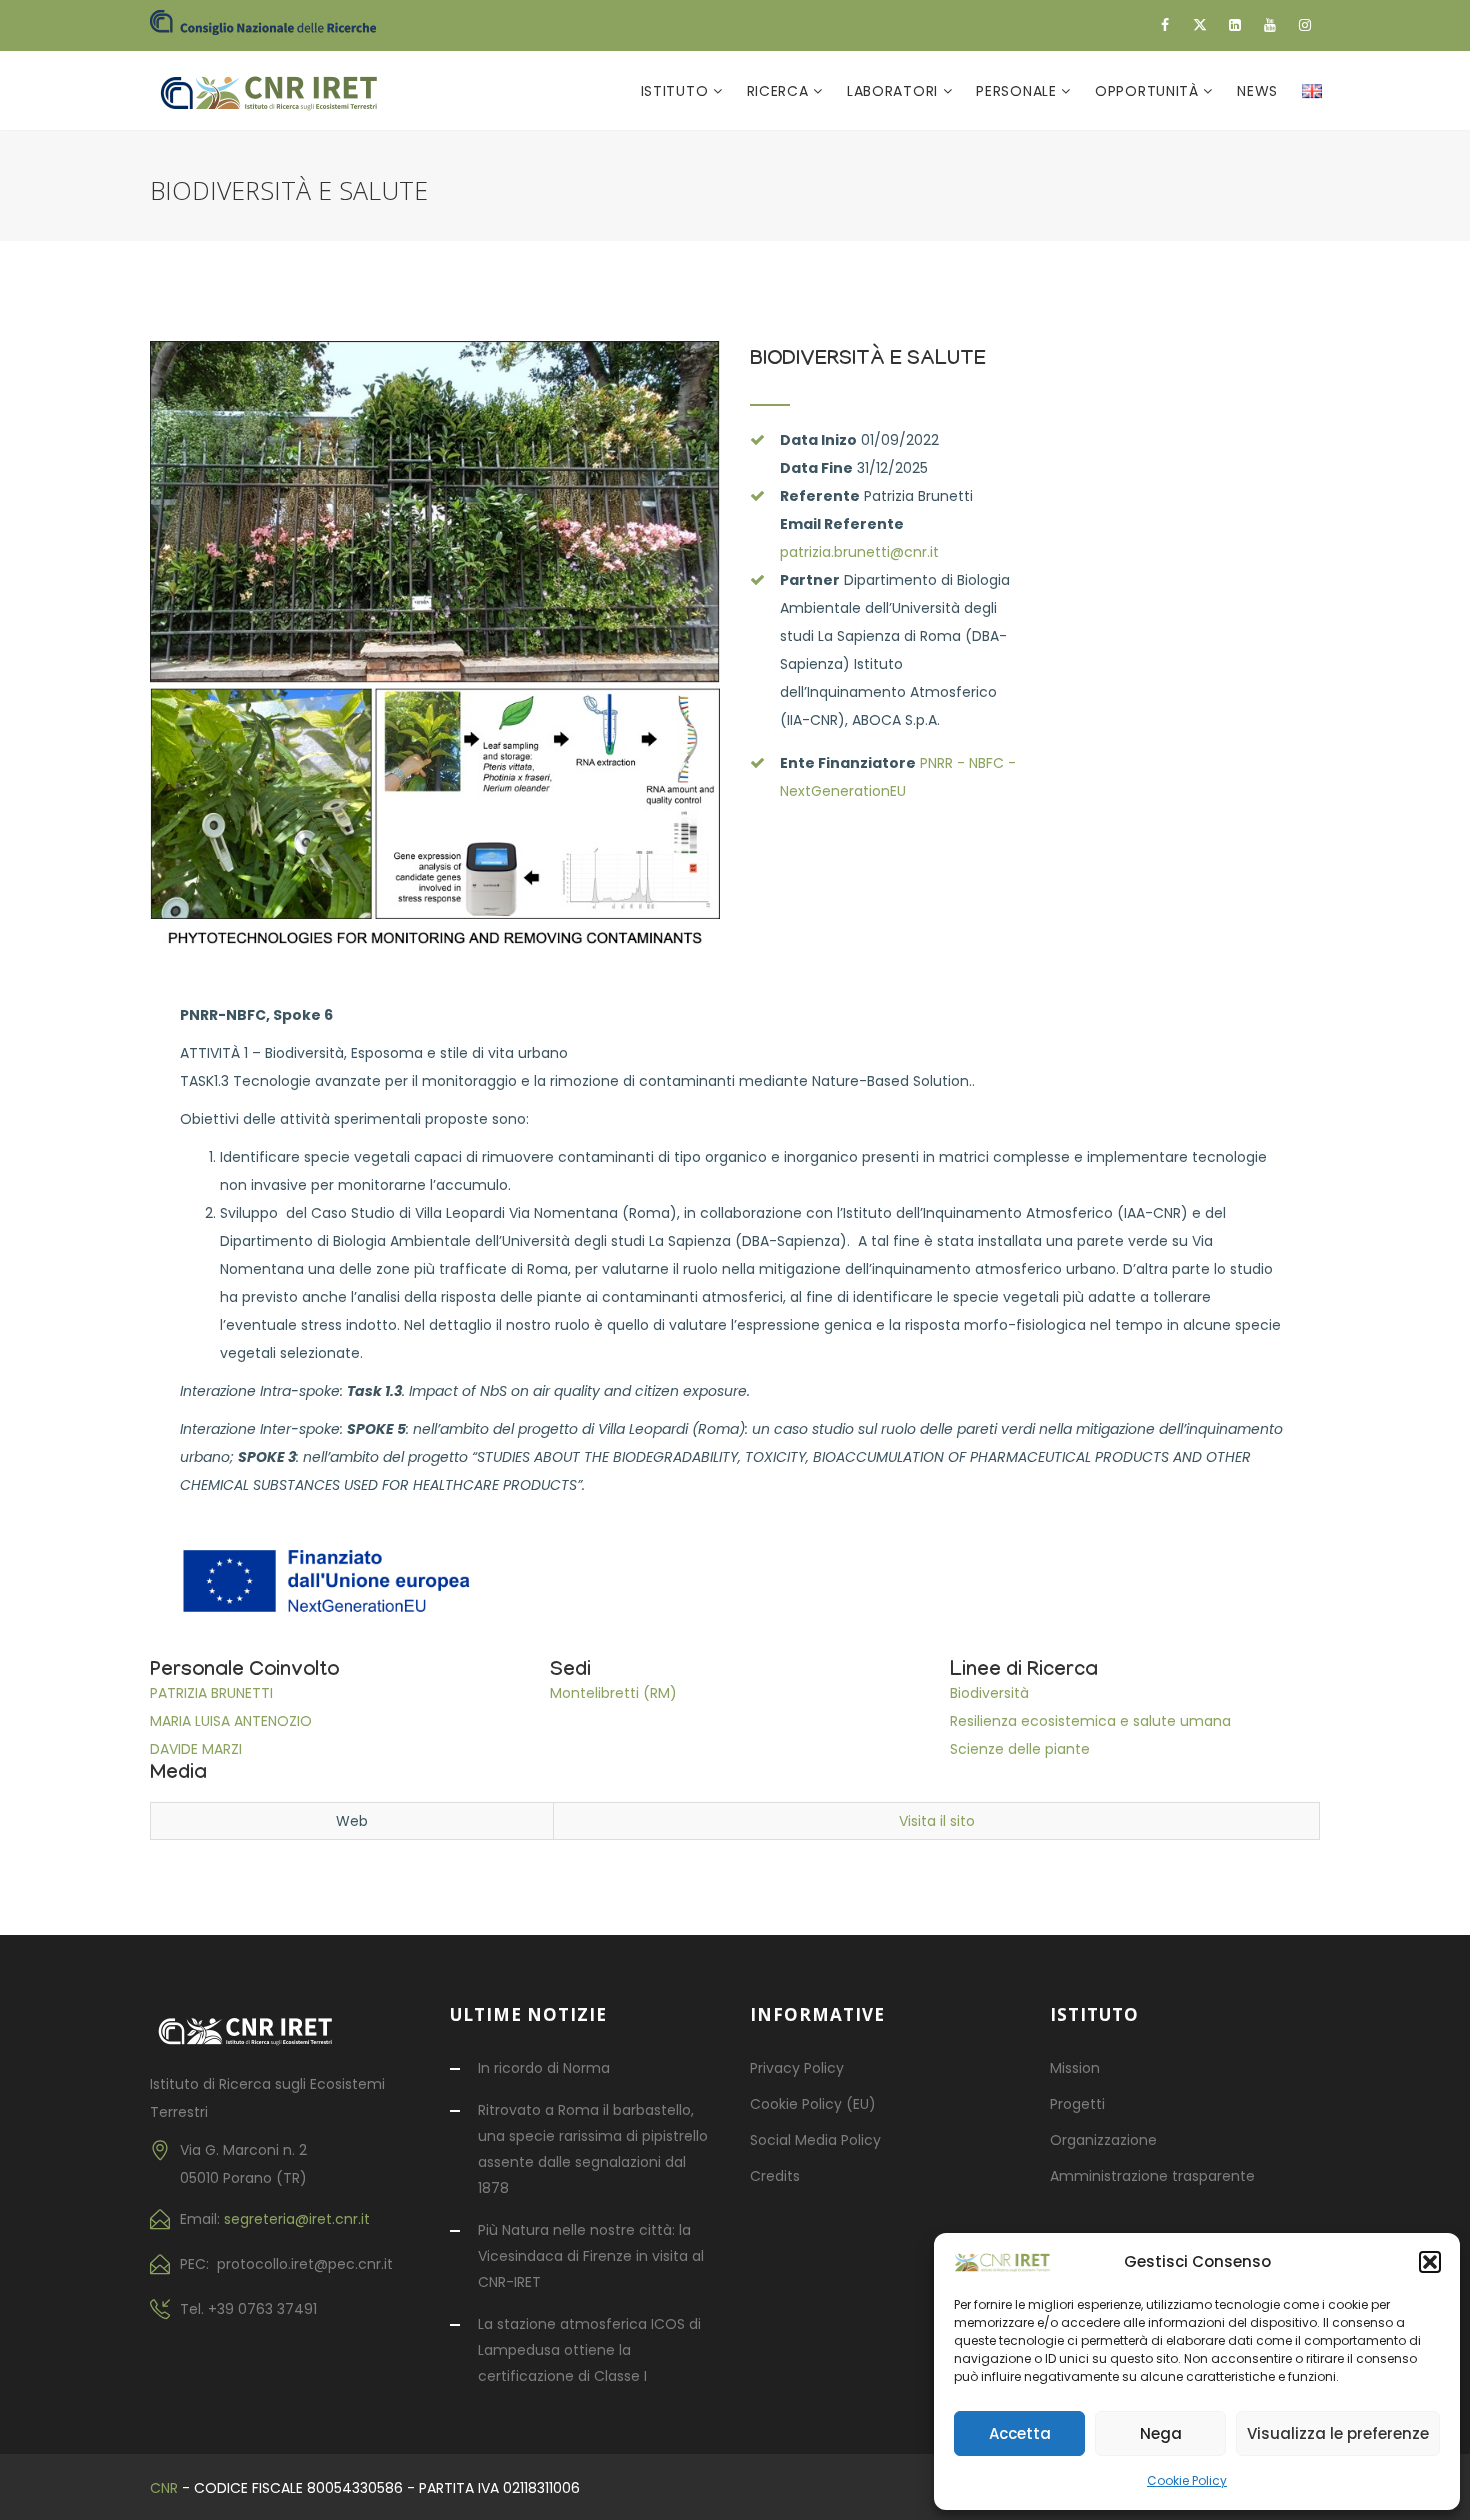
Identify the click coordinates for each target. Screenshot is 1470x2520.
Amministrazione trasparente (1152, 2176)
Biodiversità (989, 1693)
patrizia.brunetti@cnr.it (859, 552)
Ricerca (780, 91)
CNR (164, 2488)
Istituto (677, 91)
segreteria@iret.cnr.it (297, 2219)
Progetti (1077, 2104)
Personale (1018, 91)
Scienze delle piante (1020, 1749)
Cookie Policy (1187, 2480)
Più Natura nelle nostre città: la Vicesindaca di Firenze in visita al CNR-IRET (591, 2256)
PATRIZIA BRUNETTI (211, 1693)
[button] (1430, 2262)
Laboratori (895, 91)
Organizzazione (1103, 2140)
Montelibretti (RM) (613, 1693)
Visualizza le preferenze (1338, 2433)
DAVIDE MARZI (196, 1749)
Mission (1075, 2068)
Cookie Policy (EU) (813, 2104)
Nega (1161, 2433)
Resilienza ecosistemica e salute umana (1090, 1721)
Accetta (1020, 2433)
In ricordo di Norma (544, 2068)
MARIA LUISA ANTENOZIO (231, 1721)
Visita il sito (937, 1821)
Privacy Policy (797, 2068)
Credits (775, 2176)
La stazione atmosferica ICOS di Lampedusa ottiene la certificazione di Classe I (589, 2350)
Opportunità (1149, 91)
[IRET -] (278, 91)
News (1257, 91)
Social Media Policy (815, 2140)
